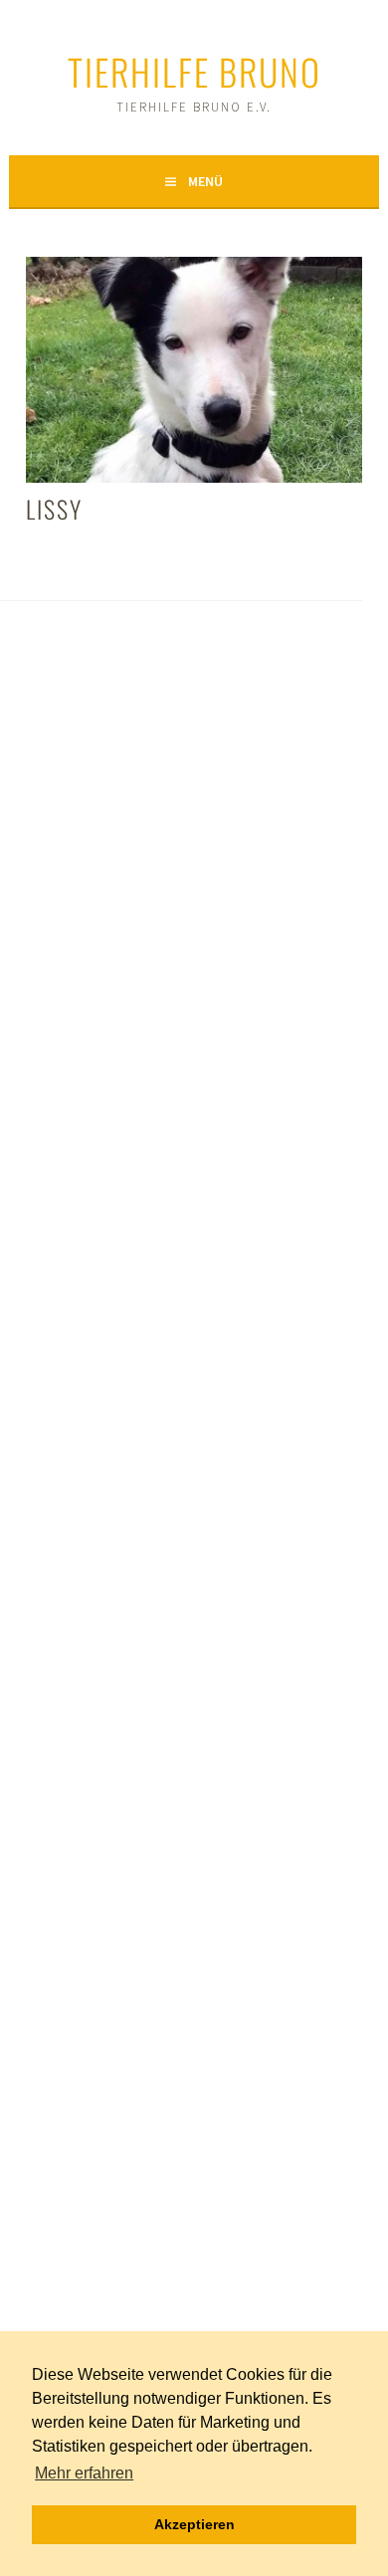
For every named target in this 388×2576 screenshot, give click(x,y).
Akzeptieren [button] (194, 2524)
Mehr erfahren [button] (84, 2473)
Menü (205, 181)
